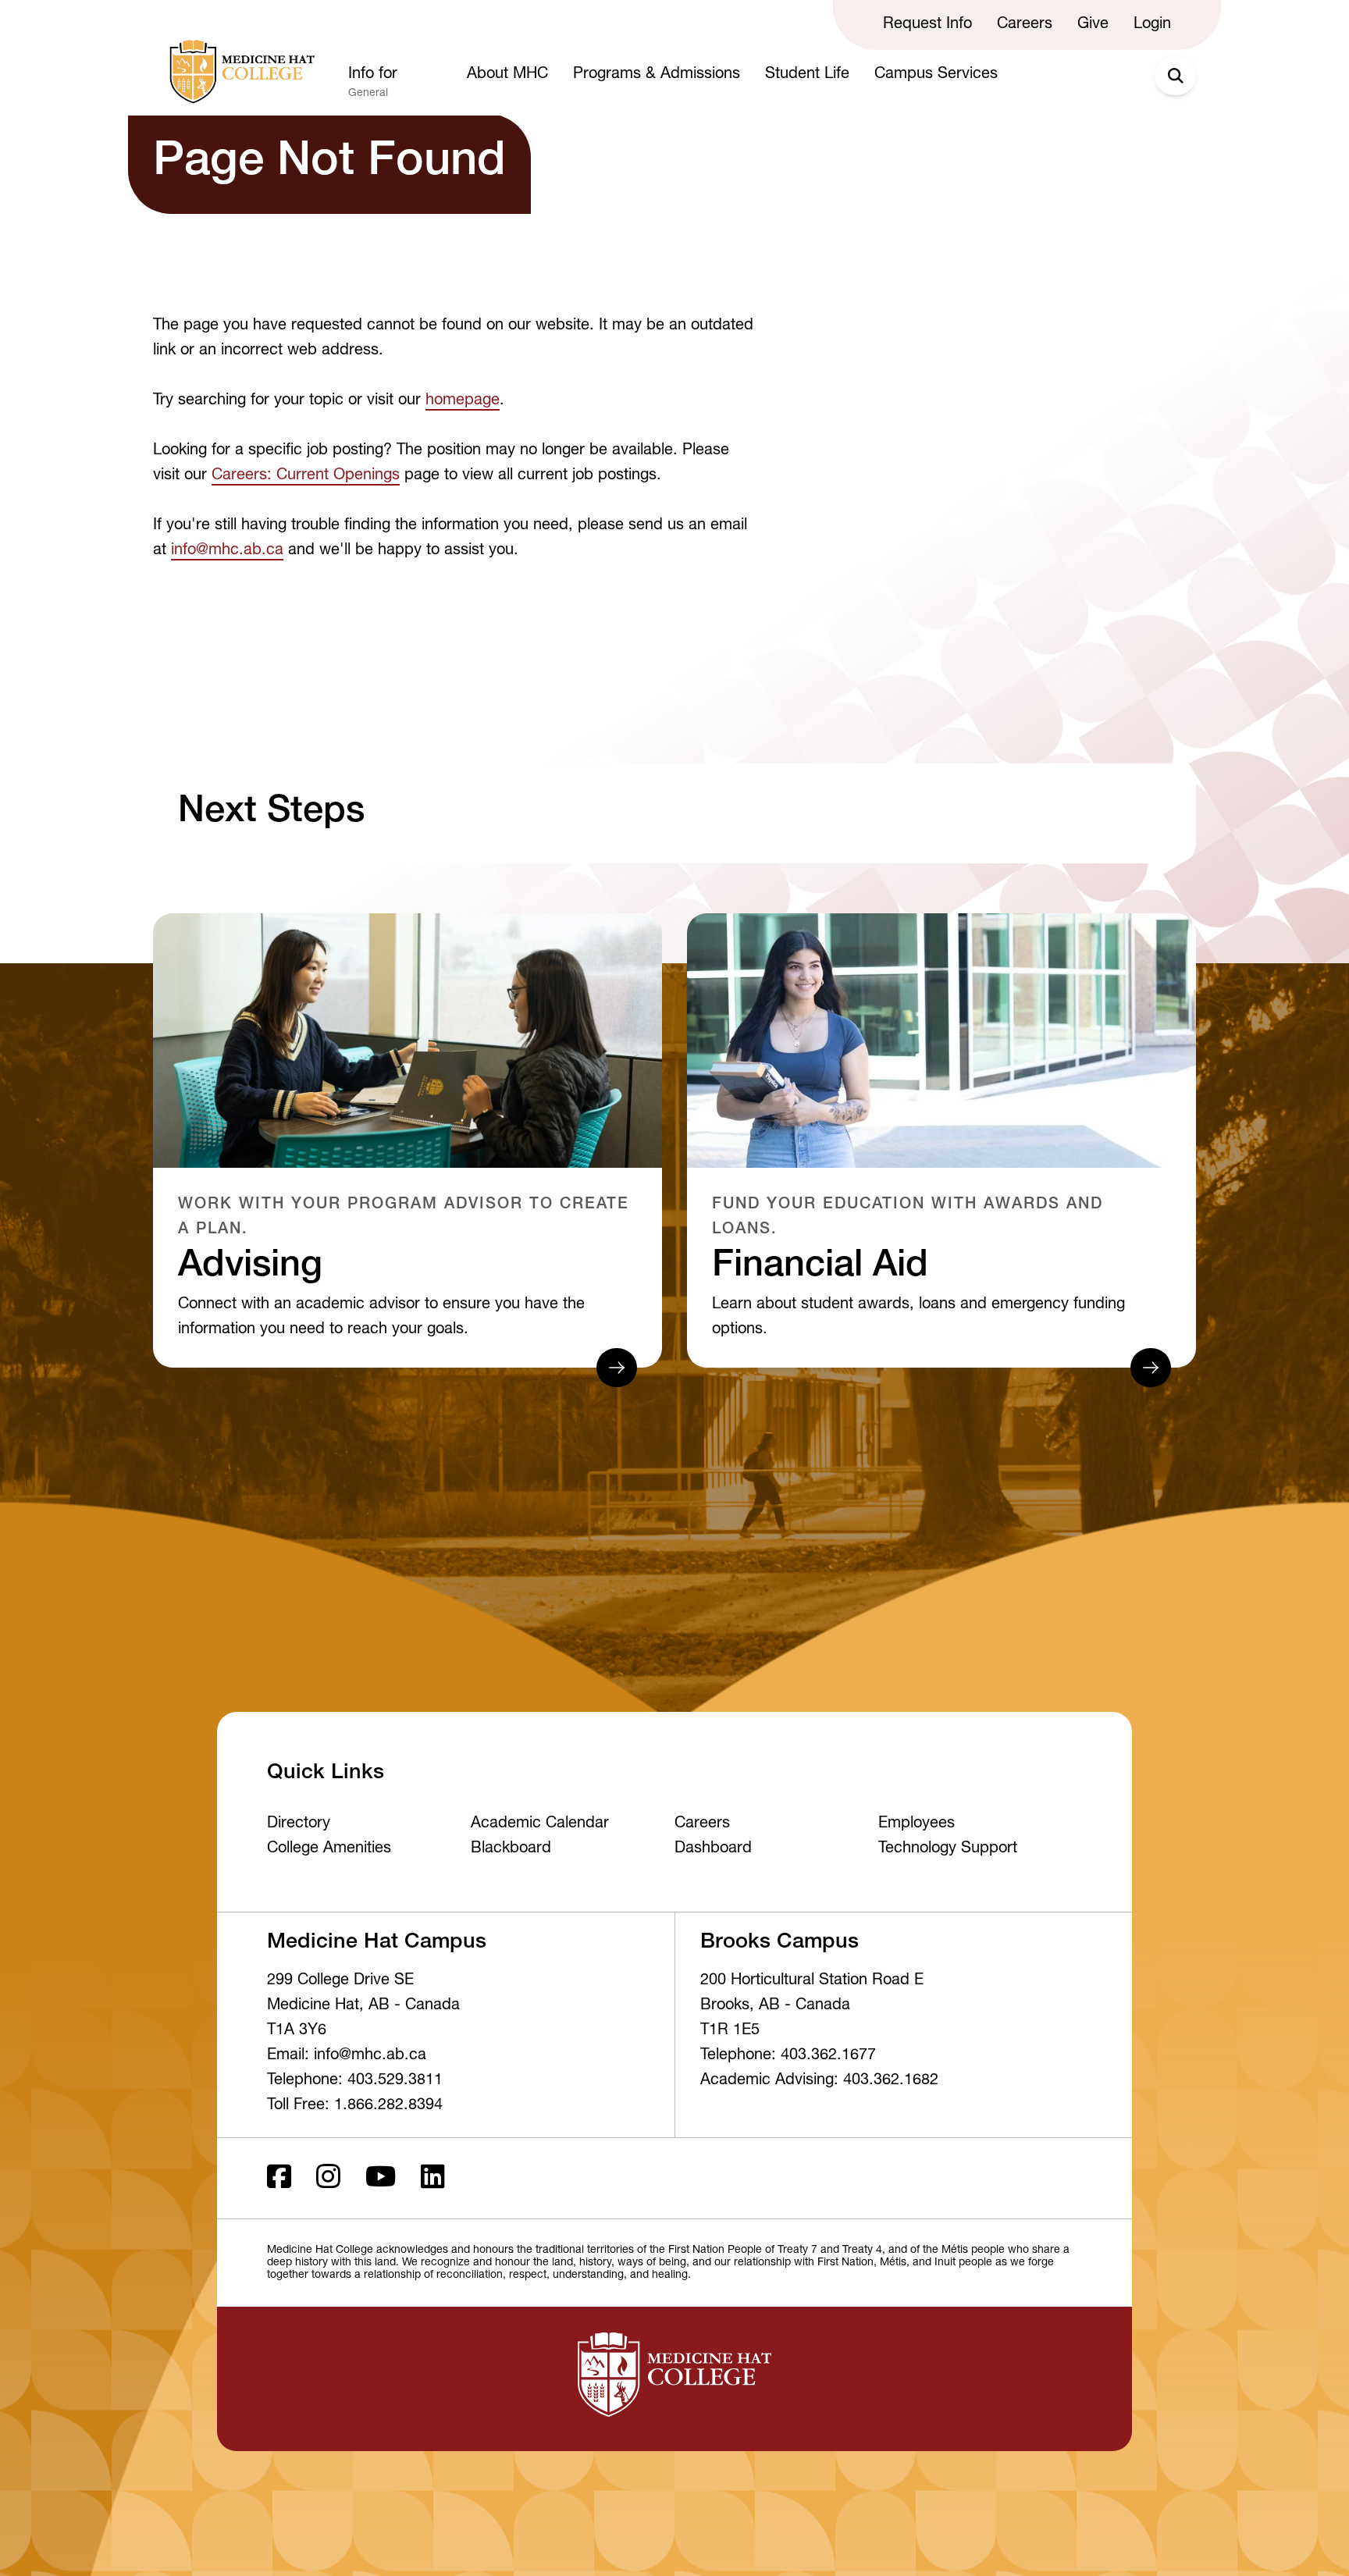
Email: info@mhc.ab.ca (347, 2056)
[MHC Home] (239, 72)
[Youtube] (381, 2178)
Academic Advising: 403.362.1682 (819, 2081)
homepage (463, 401)
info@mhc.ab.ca (227, 551)
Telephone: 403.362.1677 (788, 2056)
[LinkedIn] (433, 2178)
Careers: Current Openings (306, 476)
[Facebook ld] (279, 2178)
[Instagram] (328, 2178)
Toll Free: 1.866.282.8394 (355, 2106)
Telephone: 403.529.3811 (355, 2081)
